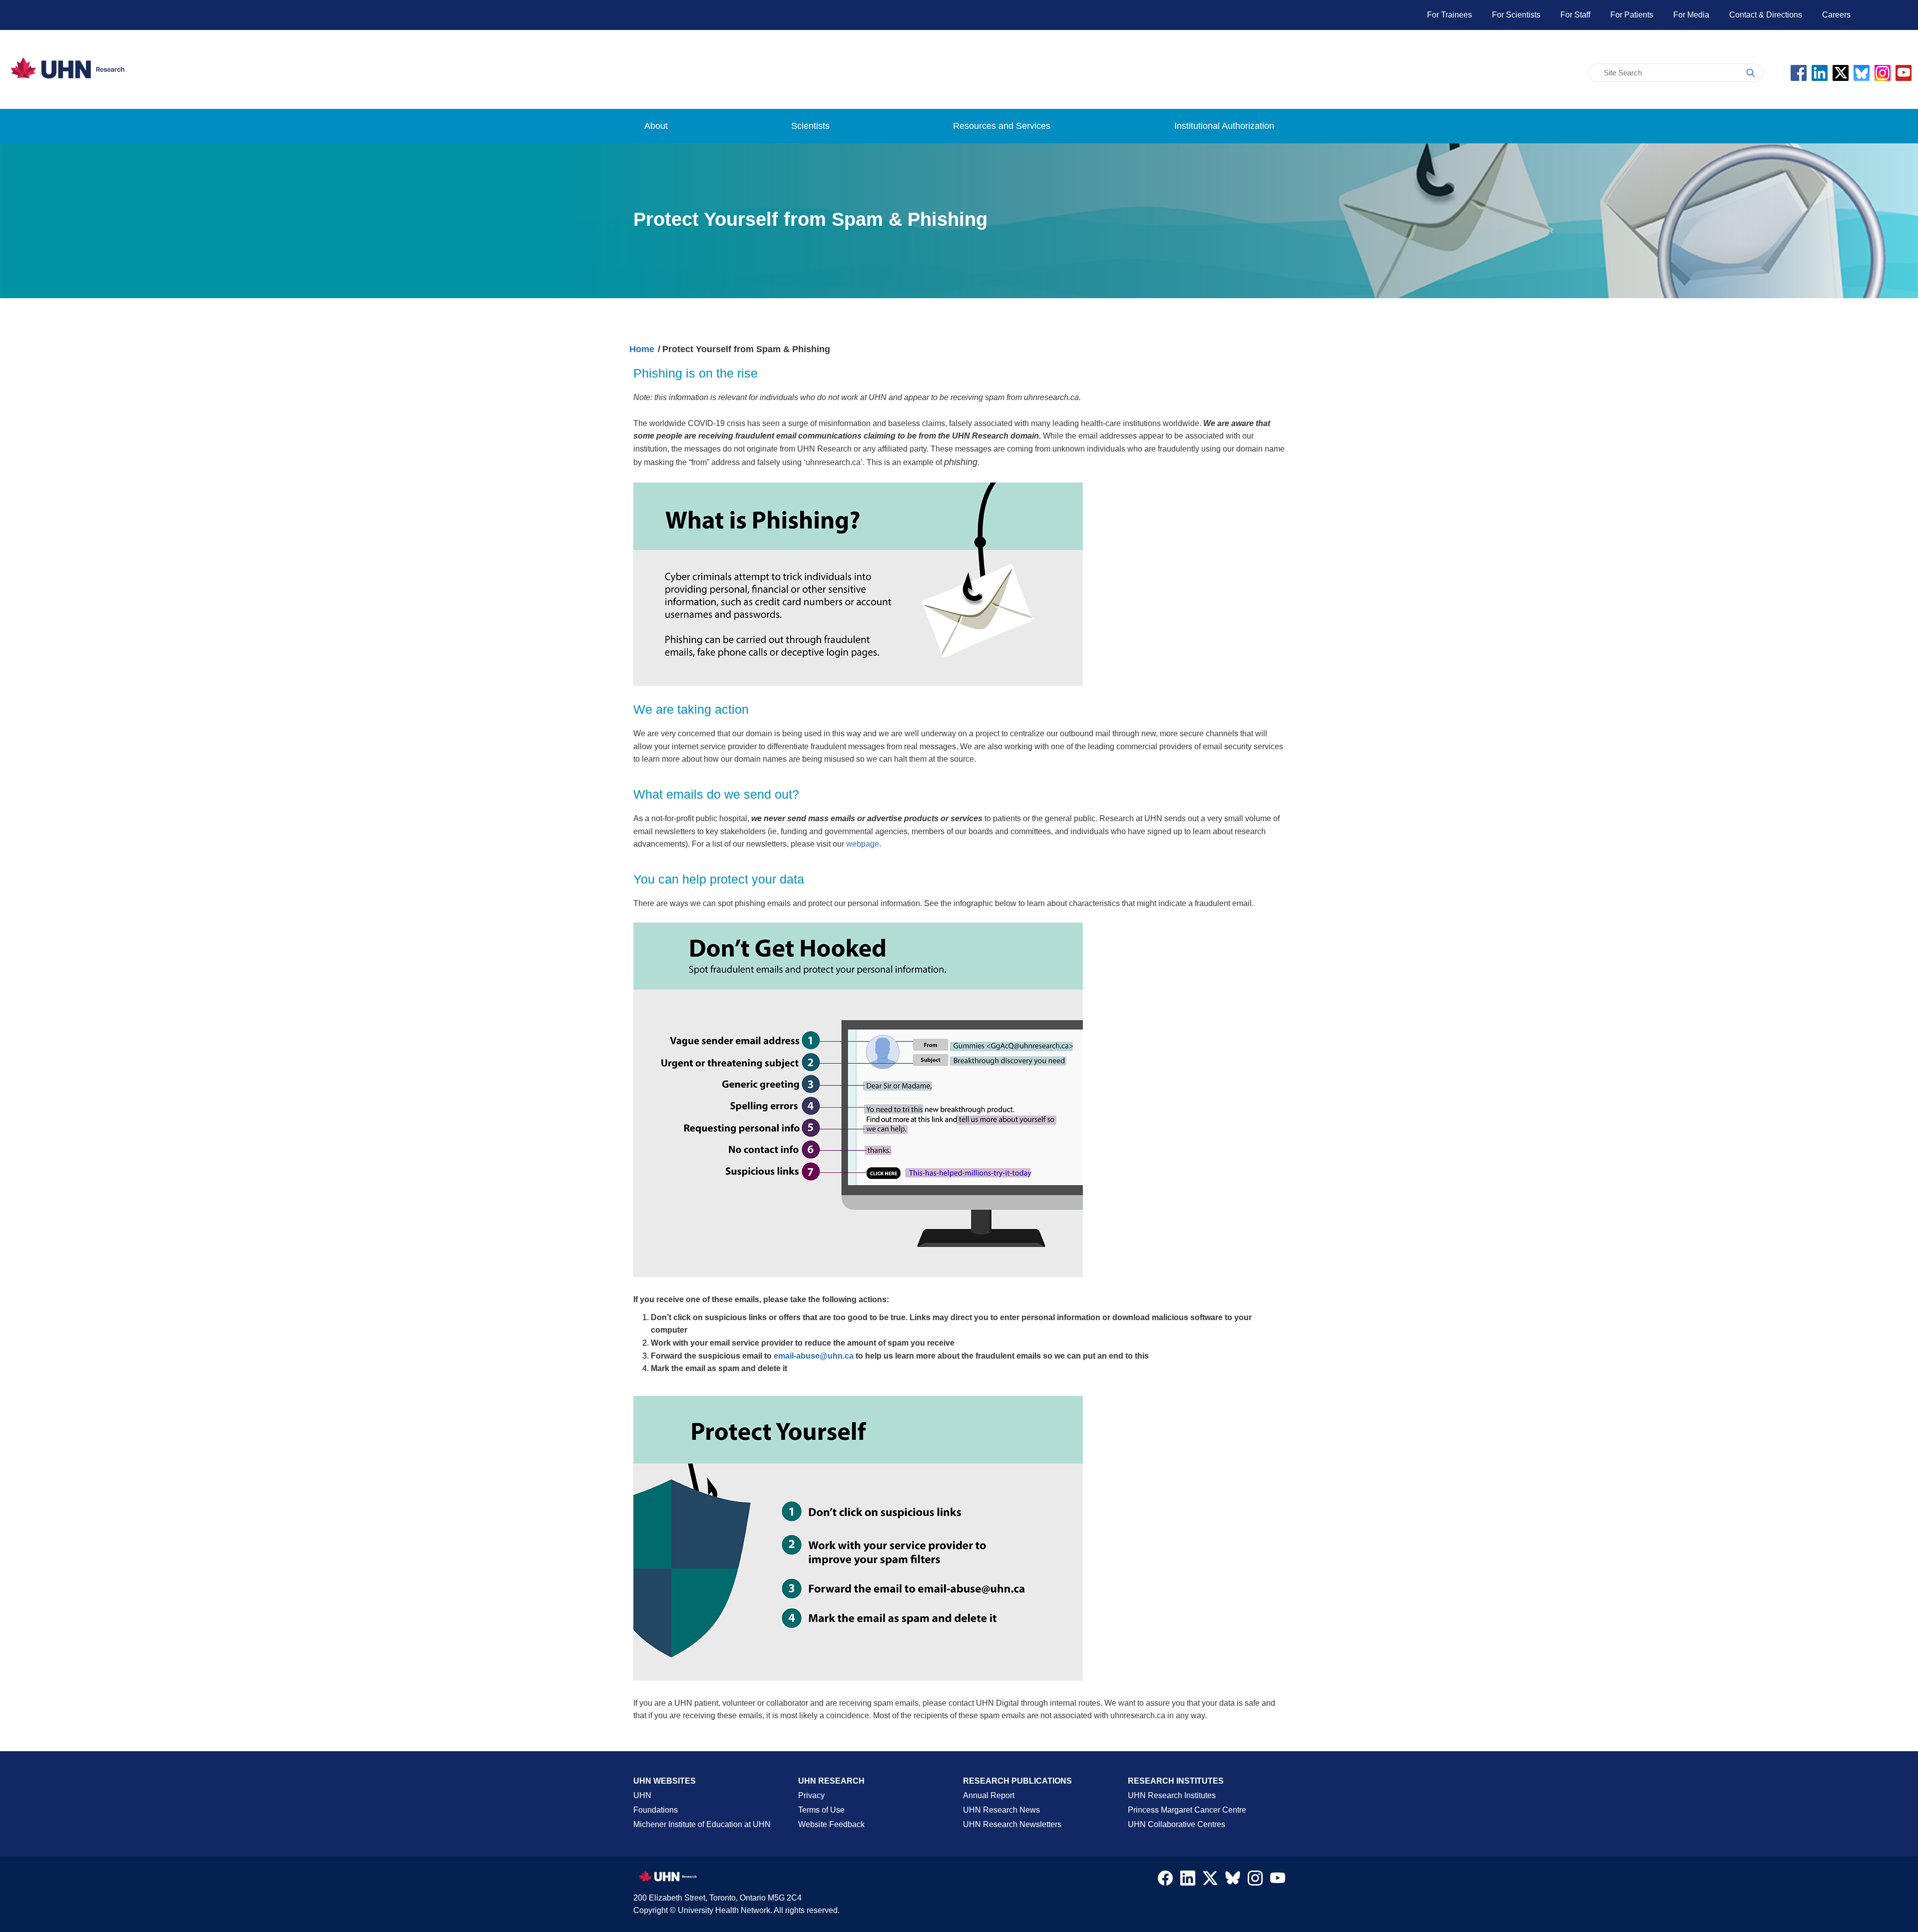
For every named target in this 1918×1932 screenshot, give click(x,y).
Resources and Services (1002, 126)
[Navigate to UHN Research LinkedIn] (1188, 1881)
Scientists (810, 126)
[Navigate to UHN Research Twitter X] (1210, 1881)
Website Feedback (831, 1824)
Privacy (811, 1795)
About (656, 126)
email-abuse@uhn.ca (814, 1356)
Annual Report (989, 1795)
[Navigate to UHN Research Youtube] (1278, 1881)
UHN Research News (1001, 1810)
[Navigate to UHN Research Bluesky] (1233, 1879)
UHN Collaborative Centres (1177, 1824)
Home (642, 349)
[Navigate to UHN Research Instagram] (1255, 1881)
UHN (642, 1795)
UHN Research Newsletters (1012, 1824)
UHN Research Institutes (1172, 1795)
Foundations (656, 1810)
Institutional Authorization (1224, 126)
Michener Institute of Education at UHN (702, 1824)
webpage (863, 844)
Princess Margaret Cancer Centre (1187, 1810)
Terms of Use (821, 1810)
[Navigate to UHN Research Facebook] (1165, 1881)
